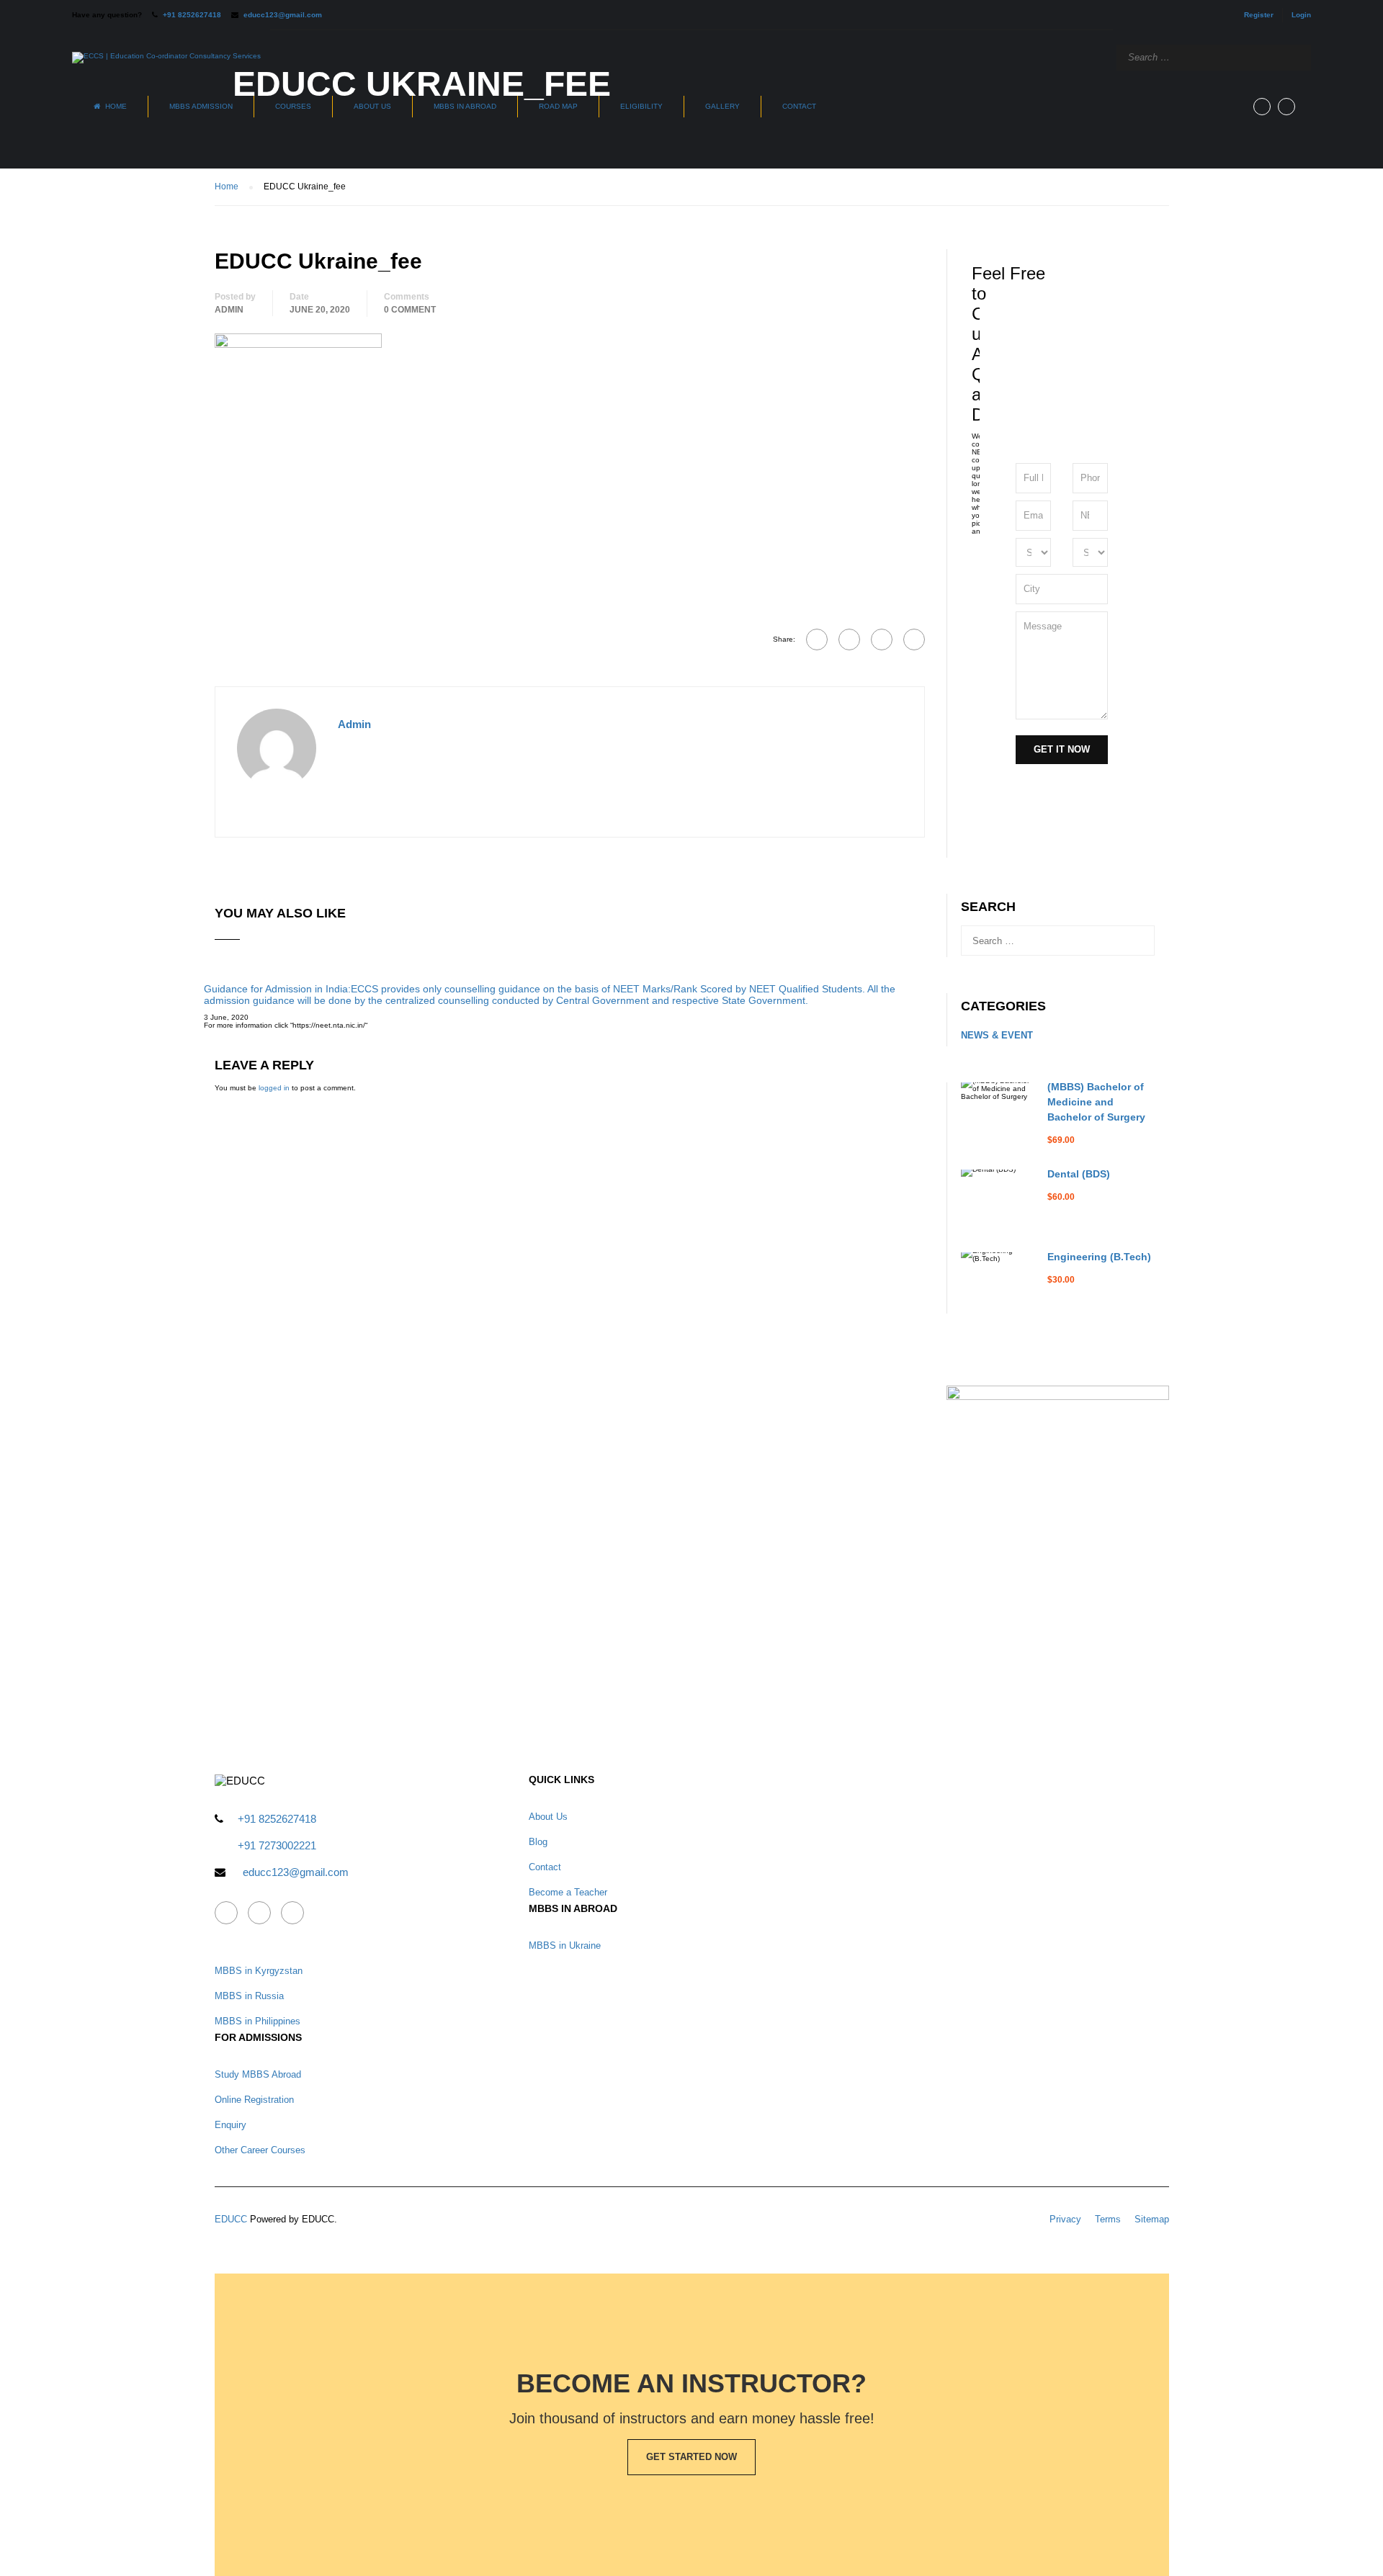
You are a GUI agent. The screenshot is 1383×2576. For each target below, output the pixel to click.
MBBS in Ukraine (565, 1946)
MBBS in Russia (249, 1996)
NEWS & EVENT (997, 1035)
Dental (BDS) (1079, 1174)
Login (1301, 15)
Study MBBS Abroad (258, 2074)
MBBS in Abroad (465, 106)
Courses (293, 106)
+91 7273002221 (277, 1845)
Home (116, 106)
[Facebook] (817, 639)
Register (1259, 15)
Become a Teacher (568, 1892)
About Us (372, 106)
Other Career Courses (260, 2150)
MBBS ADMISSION (201, 106)
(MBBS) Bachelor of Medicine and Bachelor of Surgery (1096, 1102)
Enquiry (230, 2125)
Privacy (1065, 2219)
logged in (274, 1088)
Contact (799, 106)
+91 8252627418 (192, 15)
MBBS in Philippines (258, 2021)
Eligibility (641, 106)
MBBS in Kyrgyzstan (259, 1971)
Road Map (558, 106)
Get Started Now (691, 2457)
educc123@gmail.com (283, 15)
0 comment (410, 310)
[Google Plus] (849, 639)
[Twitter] (882, 639)
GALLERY (722, 106)
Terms (1108, 2219)
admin (229, 310)
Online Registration (254, 2100)
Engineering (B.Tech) (1099, 1257)
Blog (538, 1842)
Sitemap (1152, 2219)
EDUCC (231, 2219)
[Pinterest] (914, 639)
